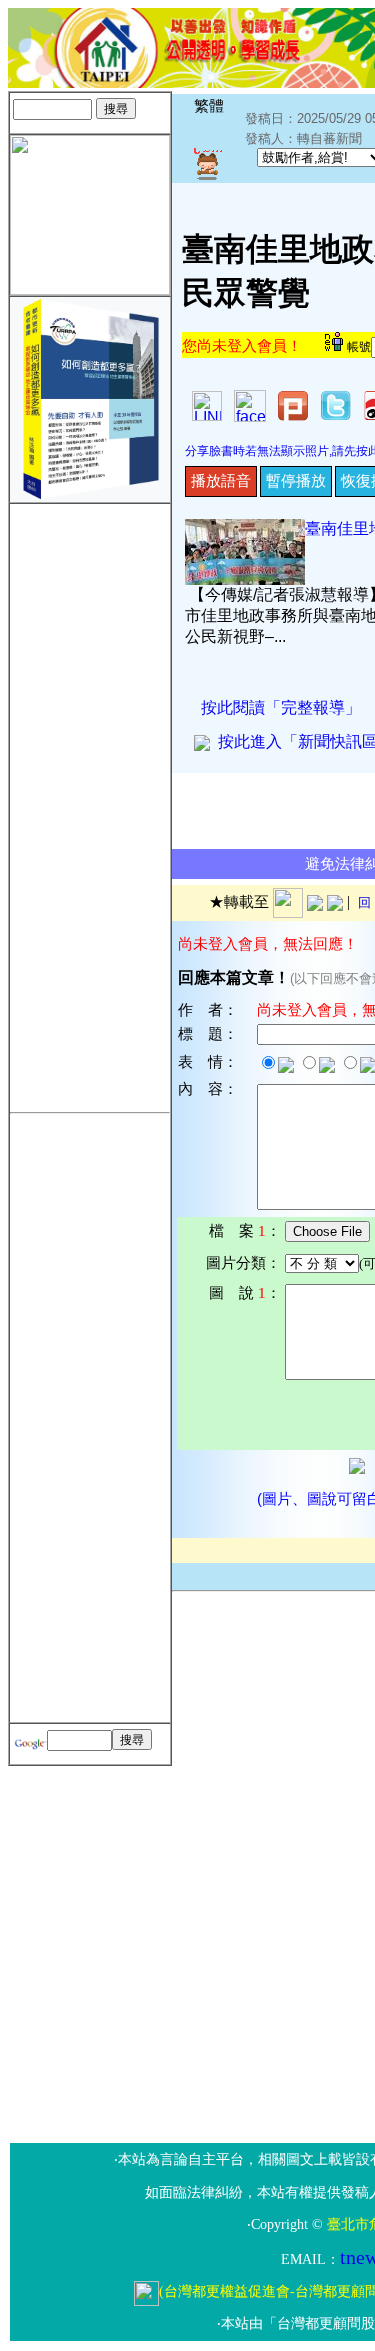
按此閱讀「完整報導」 (281, 707)
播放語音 (221, 480)
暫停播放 (296, 480)
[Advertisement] (90, 804)
